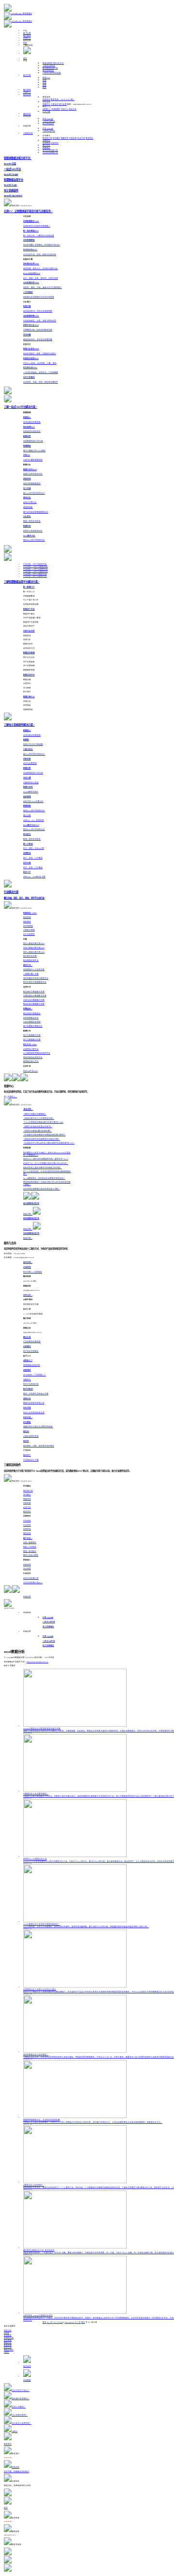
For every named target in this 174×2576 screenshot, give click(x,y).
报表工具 (8, 2347)
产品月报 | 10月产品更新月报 (36, 572)
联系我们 (89, 138)
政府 (44, 85)
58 (58, 2322)
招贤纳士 (46, 148)
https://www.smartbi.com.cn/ (37, 1662)
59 (60, 2322)
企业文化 (81, 138)
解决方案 (27, 33)
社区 (25, 43)
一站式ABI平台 (49, 66)
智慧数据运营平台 (50, 68)
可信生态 (73, 138)
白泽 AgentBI (48, 119)
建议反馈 (63, 104)
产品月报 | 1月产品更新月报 (35, 564)
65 (72, 2322)
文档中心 (64, 109)
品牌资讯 (46, 141)
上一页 (50, 2322)
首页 (25, 58)
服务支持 (27, 95)
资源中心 (27, 38)
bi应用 (7, 2333)
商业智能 (8, 2340)
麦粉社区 (27, 114)
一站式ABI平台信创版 (52, 73)
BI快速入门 (47, 109)
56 (54, 2322)
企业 (44, 83)
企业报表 (8, 2335)
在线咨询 (46, 100)
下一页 (78, 2322)
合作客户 (57, 138)
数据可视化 (9, 2350)
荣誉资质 (65, 138)
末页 (83, 2322)
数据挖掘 (8, 2345)
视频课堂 (56, 109)
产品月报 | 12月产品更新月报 (36, 567)
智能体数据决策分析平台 (53, 63)
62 (66, 2322)
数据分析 (8, 2343)
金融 (44, 80)
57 (56, 2322)
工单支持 (55, 104)
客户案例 (27, 36)
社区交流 (72, 109)
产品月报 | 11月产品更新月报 (36, 569)
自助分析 (8, 2331)
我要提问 (46, 104)
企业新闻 (46, 143)
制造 (46, 78)
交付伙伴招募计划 (50, 153)
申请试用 (27, 1597)
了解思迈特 (28, 133)
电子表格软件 (48, 71)
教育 (44, 87)
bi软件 (7, 2352)
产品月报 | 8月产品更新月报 (35, 576)
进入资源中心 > (10, 1097)
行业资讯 (55, 143)
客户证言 (46, 145)
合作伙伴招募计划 (50, 150)
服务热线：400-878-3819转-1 (63, 100)
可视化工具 (9, 2338)
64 (70, 2322)
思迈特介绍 (47, 138)
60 (62, 2322)
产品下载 (46, 112)
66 (73, 2322)
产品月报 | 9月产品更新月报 (35, 574)
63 (68, 2322)
